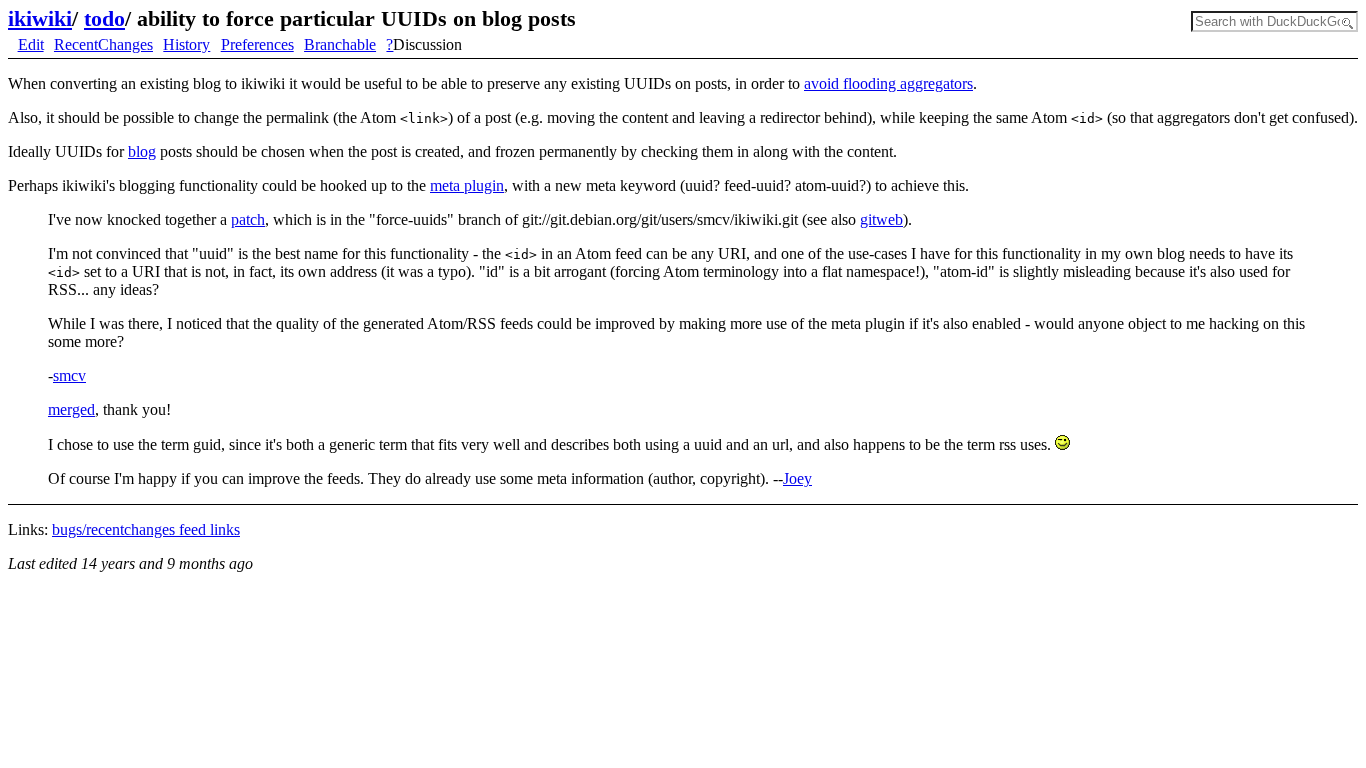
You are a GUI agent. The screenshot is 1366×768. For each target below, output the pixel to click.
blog (142, 151)
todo (104, 18)
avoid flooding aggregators (888, 83)
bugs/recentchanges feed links (146, 529)
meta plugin (467, 185)
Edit (31, 44)
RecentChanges (103, 44)
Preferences (257, 44)
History (186, 44)
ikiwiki (40, 18)
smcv (69, 375)
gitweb (881, 219)
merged (71, 409)
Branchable (340, 44)
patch (248, 219)
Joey (797, 478)
